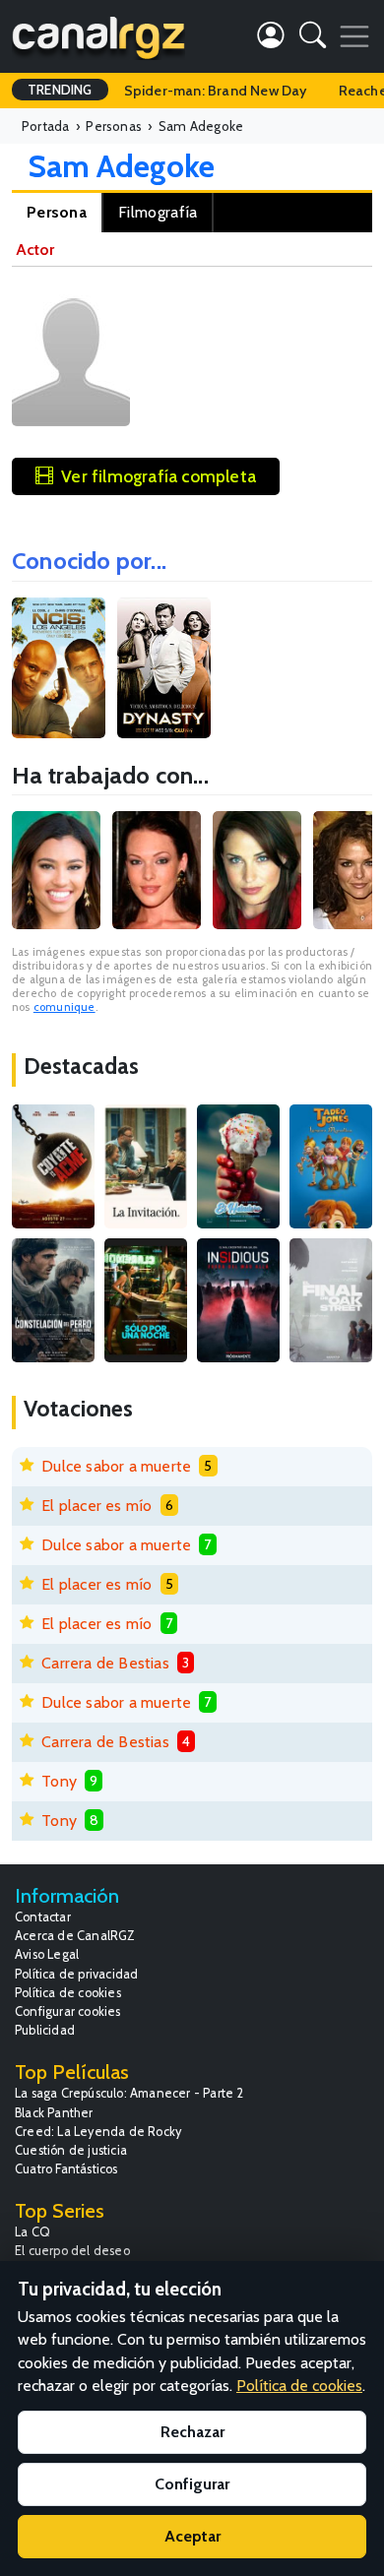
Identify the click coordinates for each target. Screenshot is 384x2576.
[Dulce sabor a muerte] (238, 1166)
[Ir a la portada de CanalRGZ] (98, 36)
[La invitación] (146, 1166)
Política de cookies (68, 1993)
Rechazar (192, 2432)
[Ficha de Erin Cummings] (157, 870)
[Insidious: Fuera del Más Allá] (238, 1300)
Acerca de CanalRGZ (75, 1936)
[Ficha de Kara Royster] (56, 870)
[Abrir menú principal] (354, 36)
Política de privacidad (76, 1974)
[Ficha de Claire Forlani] (257, 870)
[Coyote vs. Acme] (53, 1166)
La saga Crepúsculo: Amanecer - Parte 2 (129, 2093)
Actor (35, 250)
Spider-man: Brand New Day (216, 91)
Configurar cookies (68, 2011)
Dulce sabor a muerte (116, 1466)
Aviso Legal (47, 1954)
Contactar (43, 1917)
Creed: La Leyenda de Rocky (98, 2132)
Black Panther (54, 2113)
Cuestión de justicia (71, 2150)
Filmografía (158, 212)
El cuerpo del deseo (72, 2251)
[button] (313, 39)
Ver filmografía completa (159, 476)
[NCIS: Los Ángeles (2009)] (59, 668)
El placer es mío (96, 1506)
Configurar (192, 2484)
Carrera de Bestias (105, 1663)
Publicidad (45, 2030)
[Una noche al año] (146, 1300)
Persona (57, 212)
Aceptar (192, 2536)
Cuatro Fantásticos (66, 2169)
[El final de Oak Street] (331, 1300)
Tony (59, 1781)
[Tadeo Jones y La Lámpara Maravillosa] (331, 1166)
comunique (64, 1007)
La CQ (32, 2232)
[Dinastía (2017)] (164, 668)
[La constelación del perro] (53, 1300)
